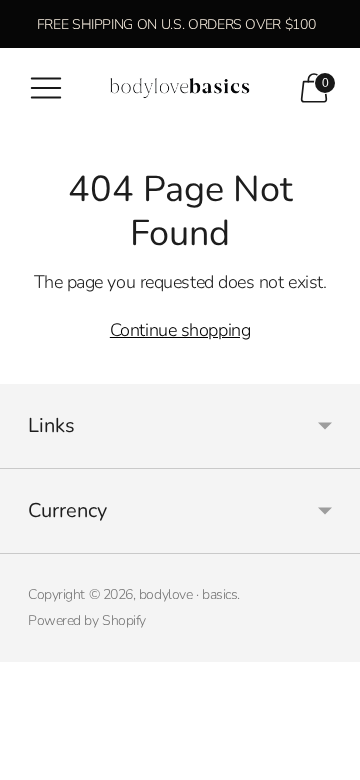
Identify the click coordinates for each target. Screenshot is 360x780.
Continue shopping (180, 330)
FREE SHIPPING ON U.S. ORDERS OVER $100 (176, 24)
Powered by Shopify (87, 620)
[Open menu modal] (46, 88)
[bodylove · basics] (180, 88)
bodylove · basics (188, 594)
